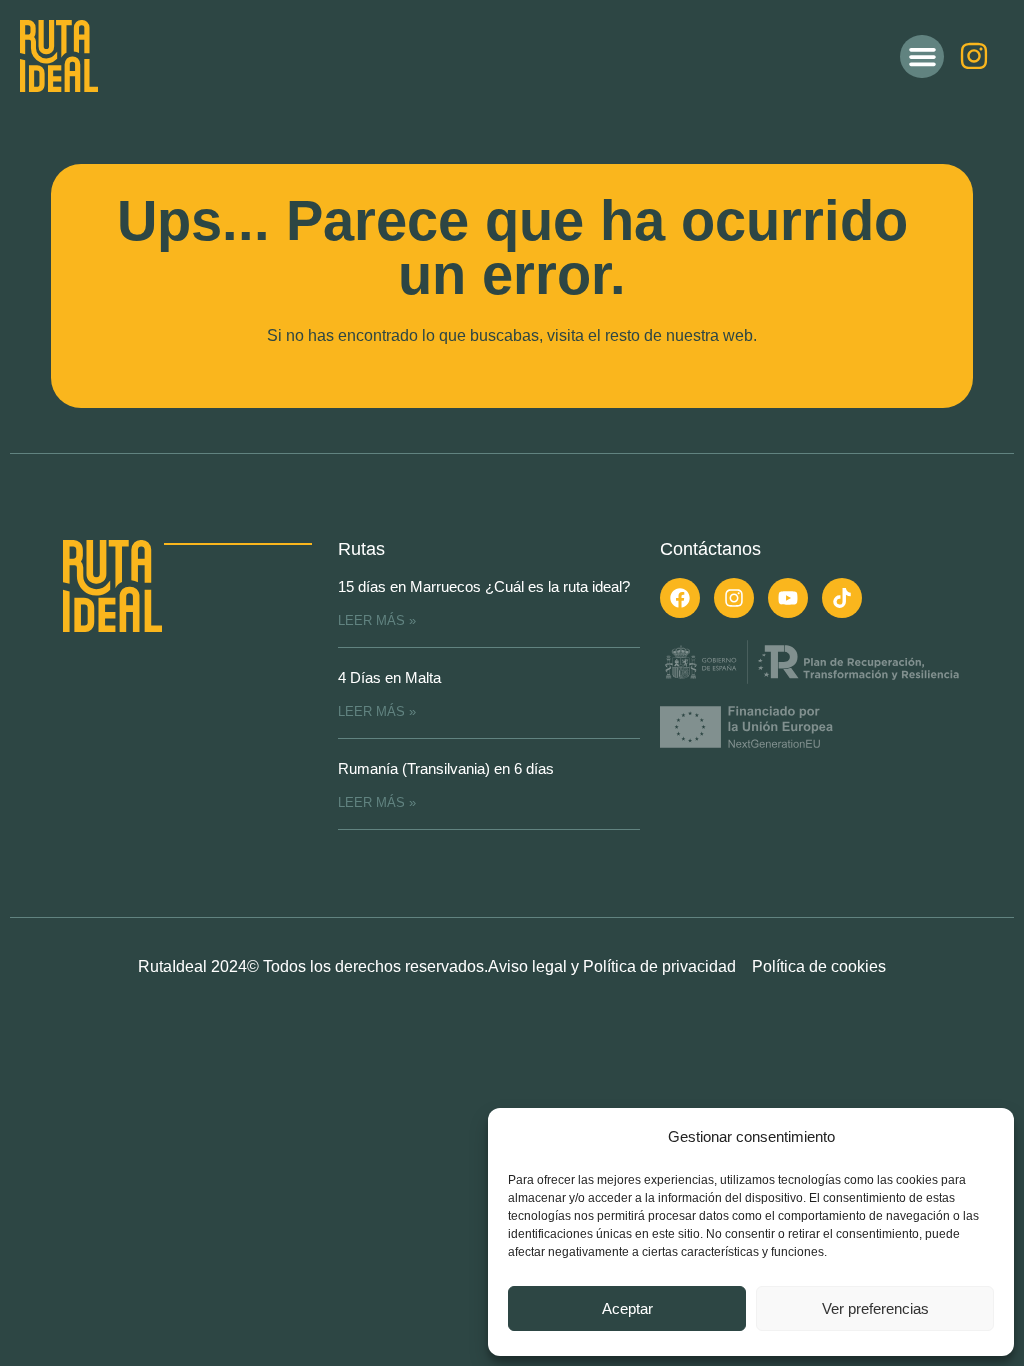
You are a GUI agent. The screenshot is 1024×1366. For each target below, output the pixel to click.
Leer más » (377, 620)
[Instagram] (974, 56)
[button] (922, 57)
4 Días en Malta (389, 677)
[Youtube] (788, 598)
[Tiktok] (842, 598)
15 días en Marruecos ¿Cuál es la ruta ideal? (484, 586)
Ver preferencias (875, 1308)
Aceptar (627, 1308)
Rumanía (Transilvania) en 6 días (446, 768)
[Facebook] (680, 598)
